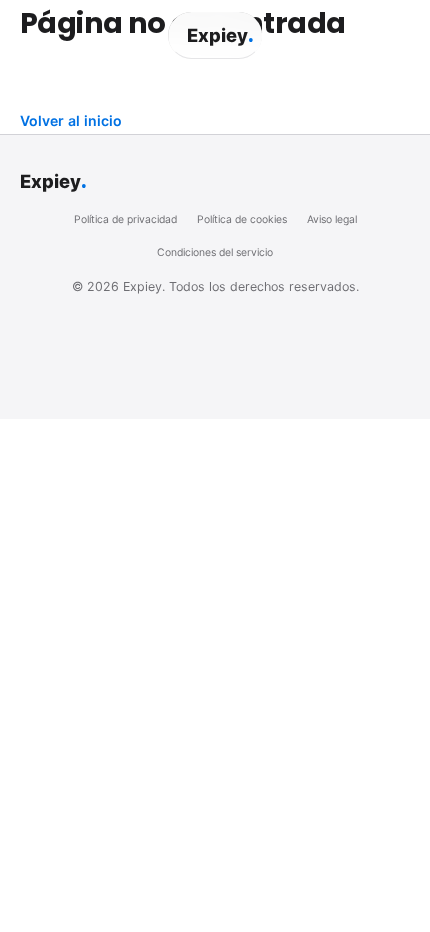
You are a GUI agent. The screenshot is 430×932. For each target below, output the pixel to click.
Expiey (220, 35)
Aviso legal (332, 219)
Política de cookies (242, 219)
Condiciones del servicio (215, 252)
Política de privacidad (125, 219)
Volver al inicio (71, 120)
